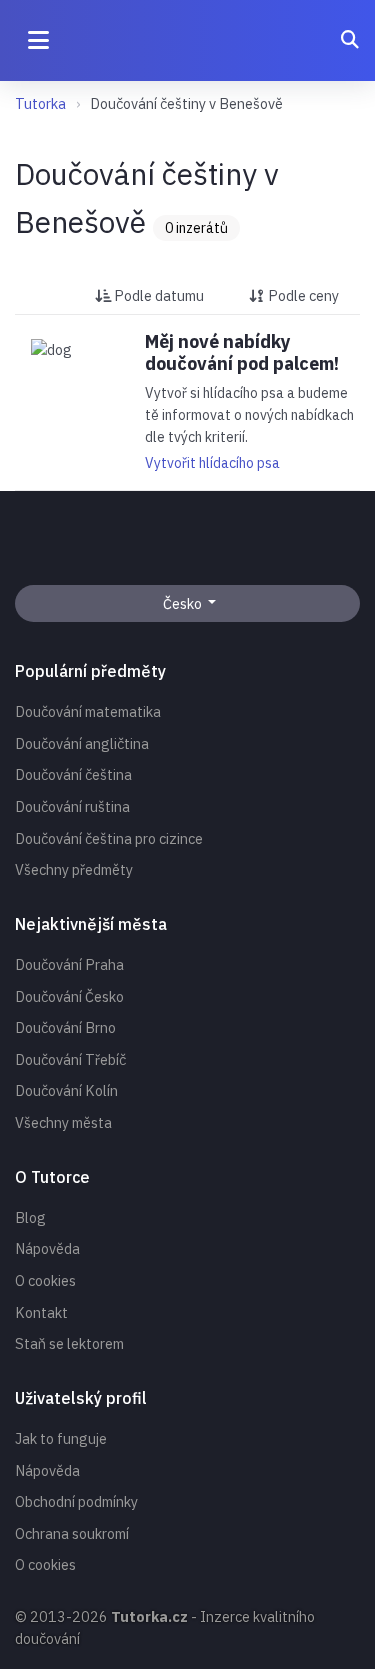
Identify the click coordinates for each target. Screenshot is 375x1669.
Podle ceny (302, 295)
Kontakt (41, 1312)
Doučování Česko (69, 996)
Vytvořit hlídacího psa (212, 463)
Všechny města (63, 1122)
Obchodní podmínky (76, 1501)
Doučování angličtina (82, 743)
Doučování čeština (73, 774)
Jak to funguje (61, 1438)
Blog (30, 1217)
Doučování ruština (72, 806)
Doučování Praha (69, 964)
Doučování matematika (88, 711)
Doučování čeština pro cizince (109, 838)
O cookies (45, 1280)
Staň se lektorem (69, 1343)
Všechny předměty (74, 869)
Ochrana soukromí (72, 1533)
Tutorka (40, 103)
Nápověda (47, 1248)
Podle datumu (157, 295)
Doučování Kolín (66, 1090)
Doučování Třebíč (70, 1059)
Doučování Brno (65, 1027)
